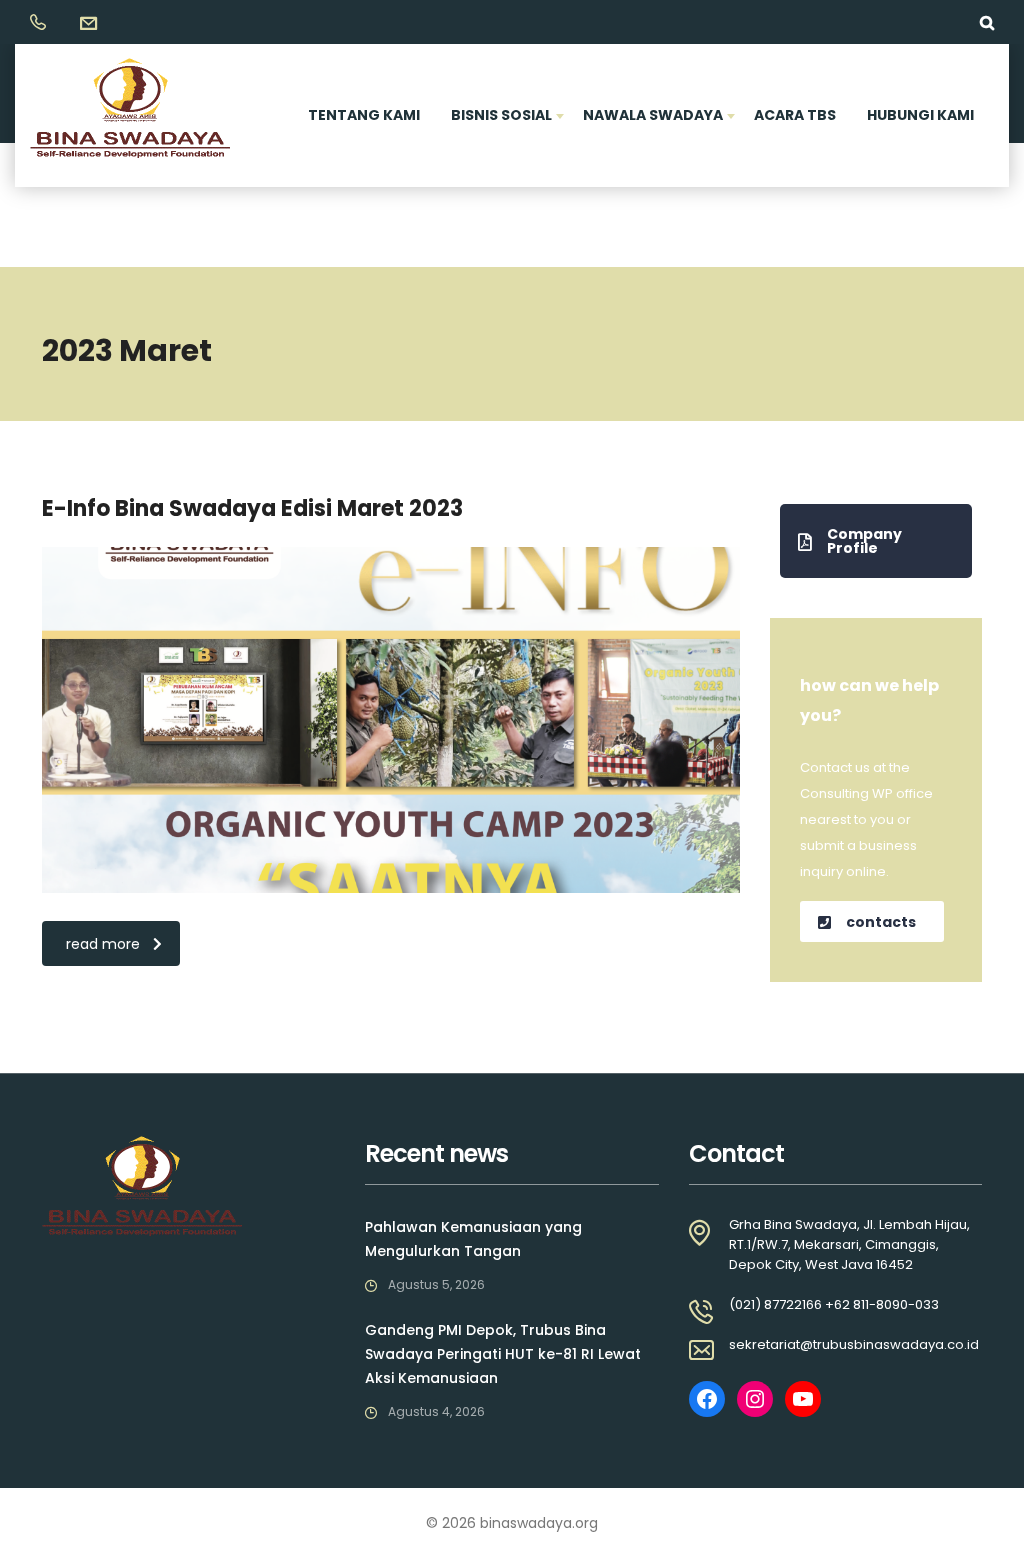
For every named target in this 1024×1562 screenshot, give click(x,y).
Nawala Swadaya (653, 115)
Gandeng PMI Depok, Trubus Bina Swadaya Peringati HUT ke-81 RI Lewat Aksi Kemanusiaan (503, 1354)
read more (103, 944)
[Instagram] (755, 1399)
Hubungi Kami (920, 115)
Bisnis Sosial (501, 115)
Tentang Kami (364, 115)
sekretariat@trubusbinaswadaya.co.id (854, 1344)
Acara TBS (795, 115)
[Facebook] (707, 1399)
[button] (876, 541)
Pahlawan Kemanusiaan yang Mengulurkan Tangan (473, 1239)
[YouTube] (803, 1399)
